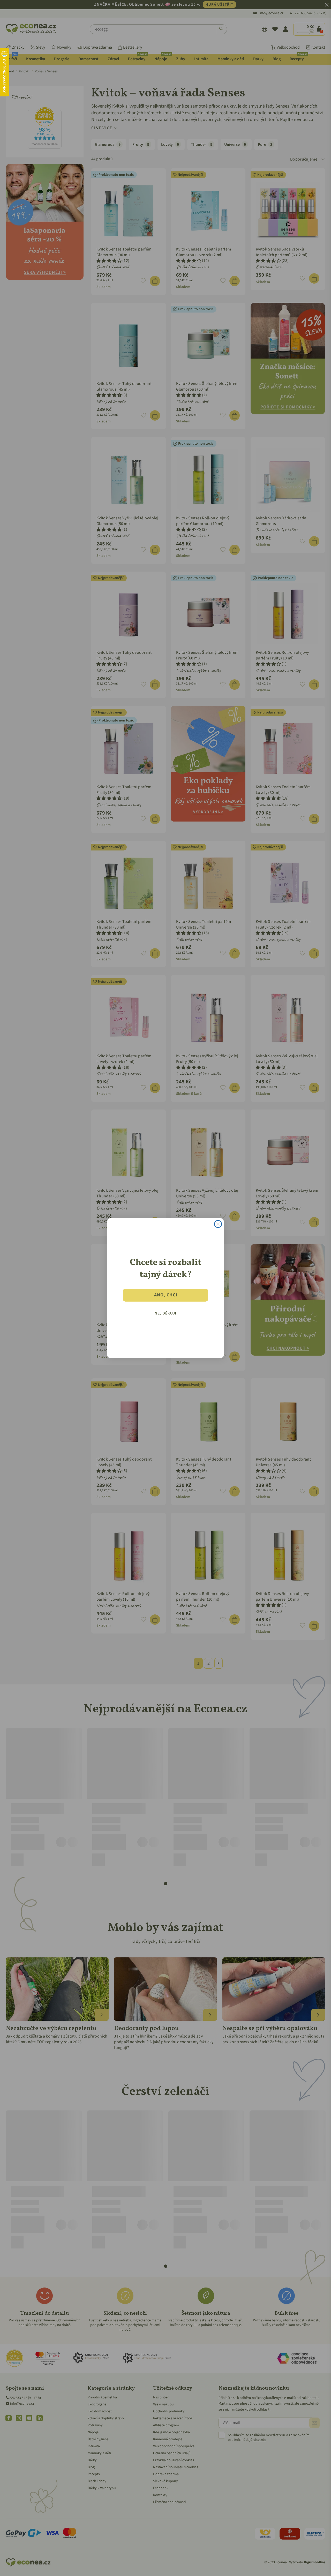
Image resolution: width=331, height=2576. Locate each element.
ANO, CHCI (166, 1295)
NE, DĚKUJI (165, 1313)
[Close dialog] (218, 1224)
